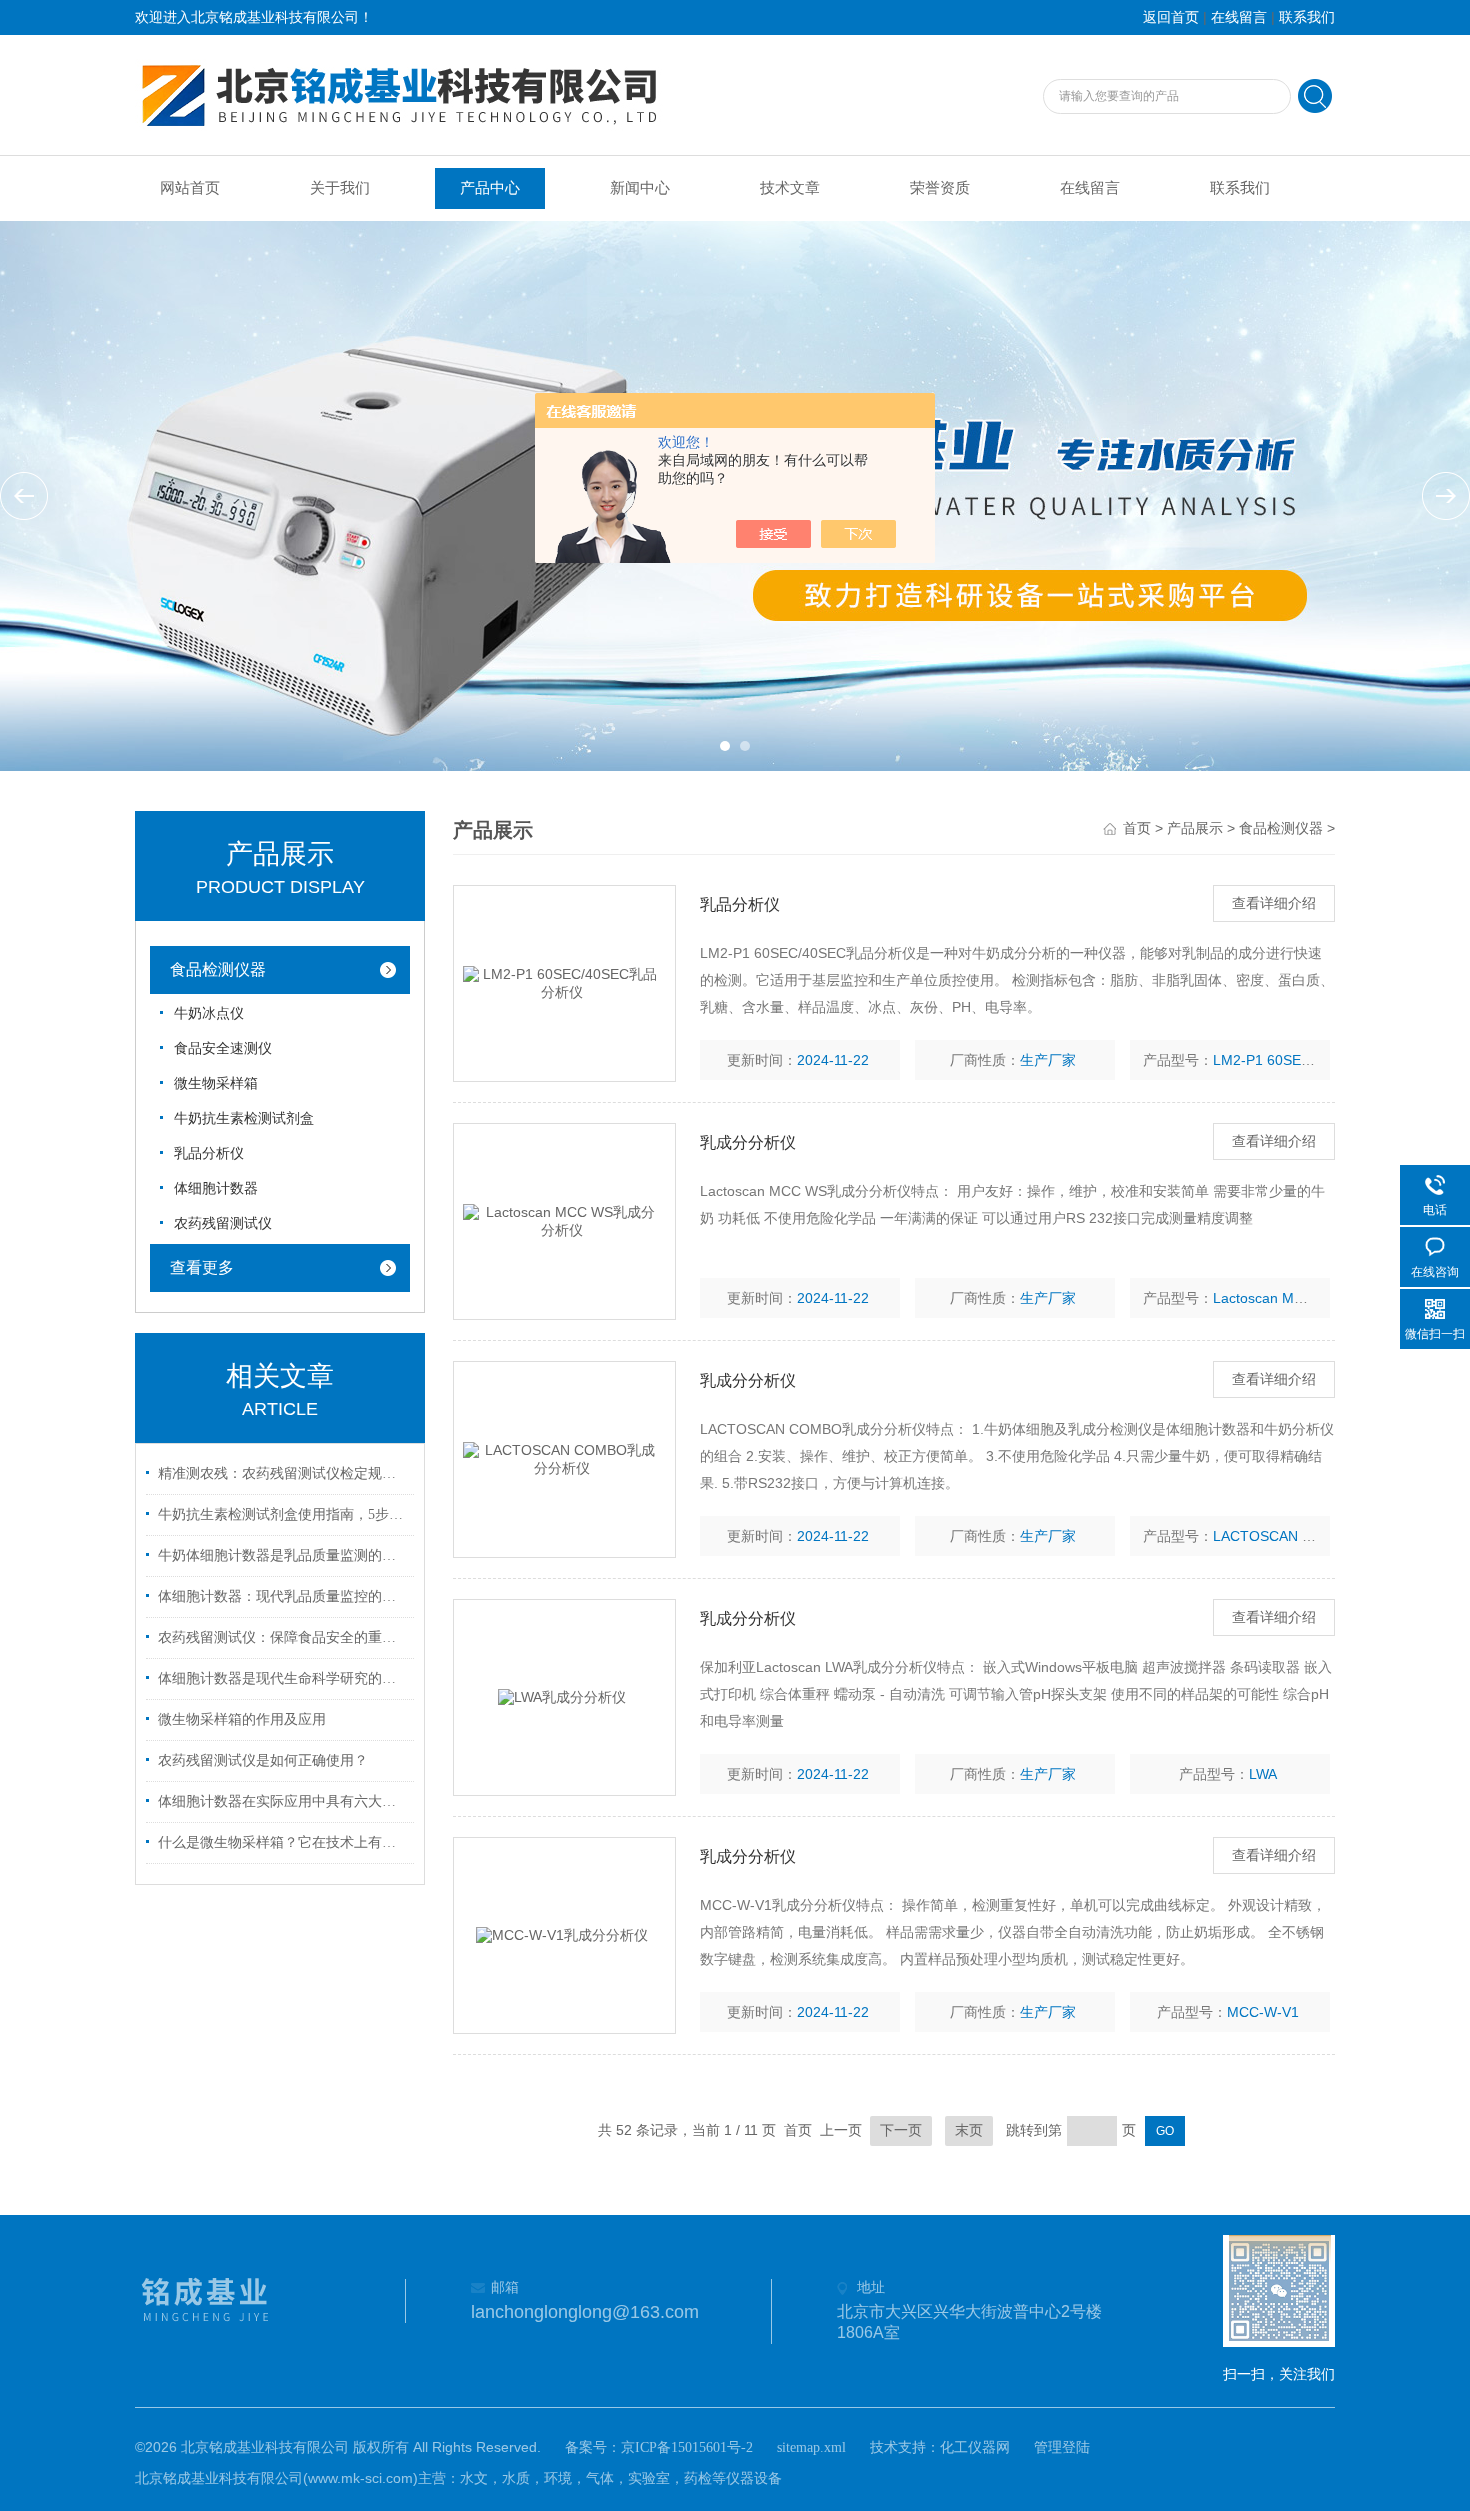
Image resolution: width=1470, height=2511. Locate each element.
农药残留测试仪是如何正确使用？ (263, 1760)
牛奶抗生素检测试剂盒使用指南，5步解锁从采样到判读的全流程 (283, 1514)
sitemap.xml (811, 2447)
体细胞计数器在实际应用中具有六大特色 (283, 1801)
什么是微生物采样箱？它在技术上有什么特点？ (283, 1842)
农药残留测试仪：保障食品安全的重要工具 (283, 1637)
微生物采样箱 (216, 1083)
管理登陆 (1062, 2447)
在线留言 (1239, 17)
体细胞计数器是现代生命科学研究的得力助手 (283, 1678)
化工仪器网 (975, 2447)
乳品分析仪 (209, 1153)
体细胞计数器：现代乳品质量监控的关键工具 (283, 1596)
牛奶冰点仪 (209, 1013)
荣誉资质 (940, 188)
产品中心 (490, 188)
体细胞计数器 (216, 1188)
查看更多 (202, 1267)
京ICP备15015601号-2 (687, 2447)
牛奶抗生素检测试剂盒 (244, 1118)
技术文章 (790, 188)
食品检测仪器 (218, 969)
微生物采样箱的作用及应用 (242, 1719)
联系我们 (1307, 17)
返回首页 (1171, 17)
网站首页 (190, 188)
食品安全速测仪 (223, 1048)
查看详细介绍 (1274, 903)
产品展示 (1195, 828)
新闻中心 (640, 188)
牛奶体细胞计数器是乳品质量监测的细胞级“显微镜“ (283, 1555)
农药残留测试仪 (223, 1223)
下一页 (901, 2130)
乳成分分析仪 (748, 1142)
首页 (1137, 828)
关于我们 (340, 188)
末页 (969, 2130)
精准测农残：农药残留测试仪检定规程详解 (283, 1473)
